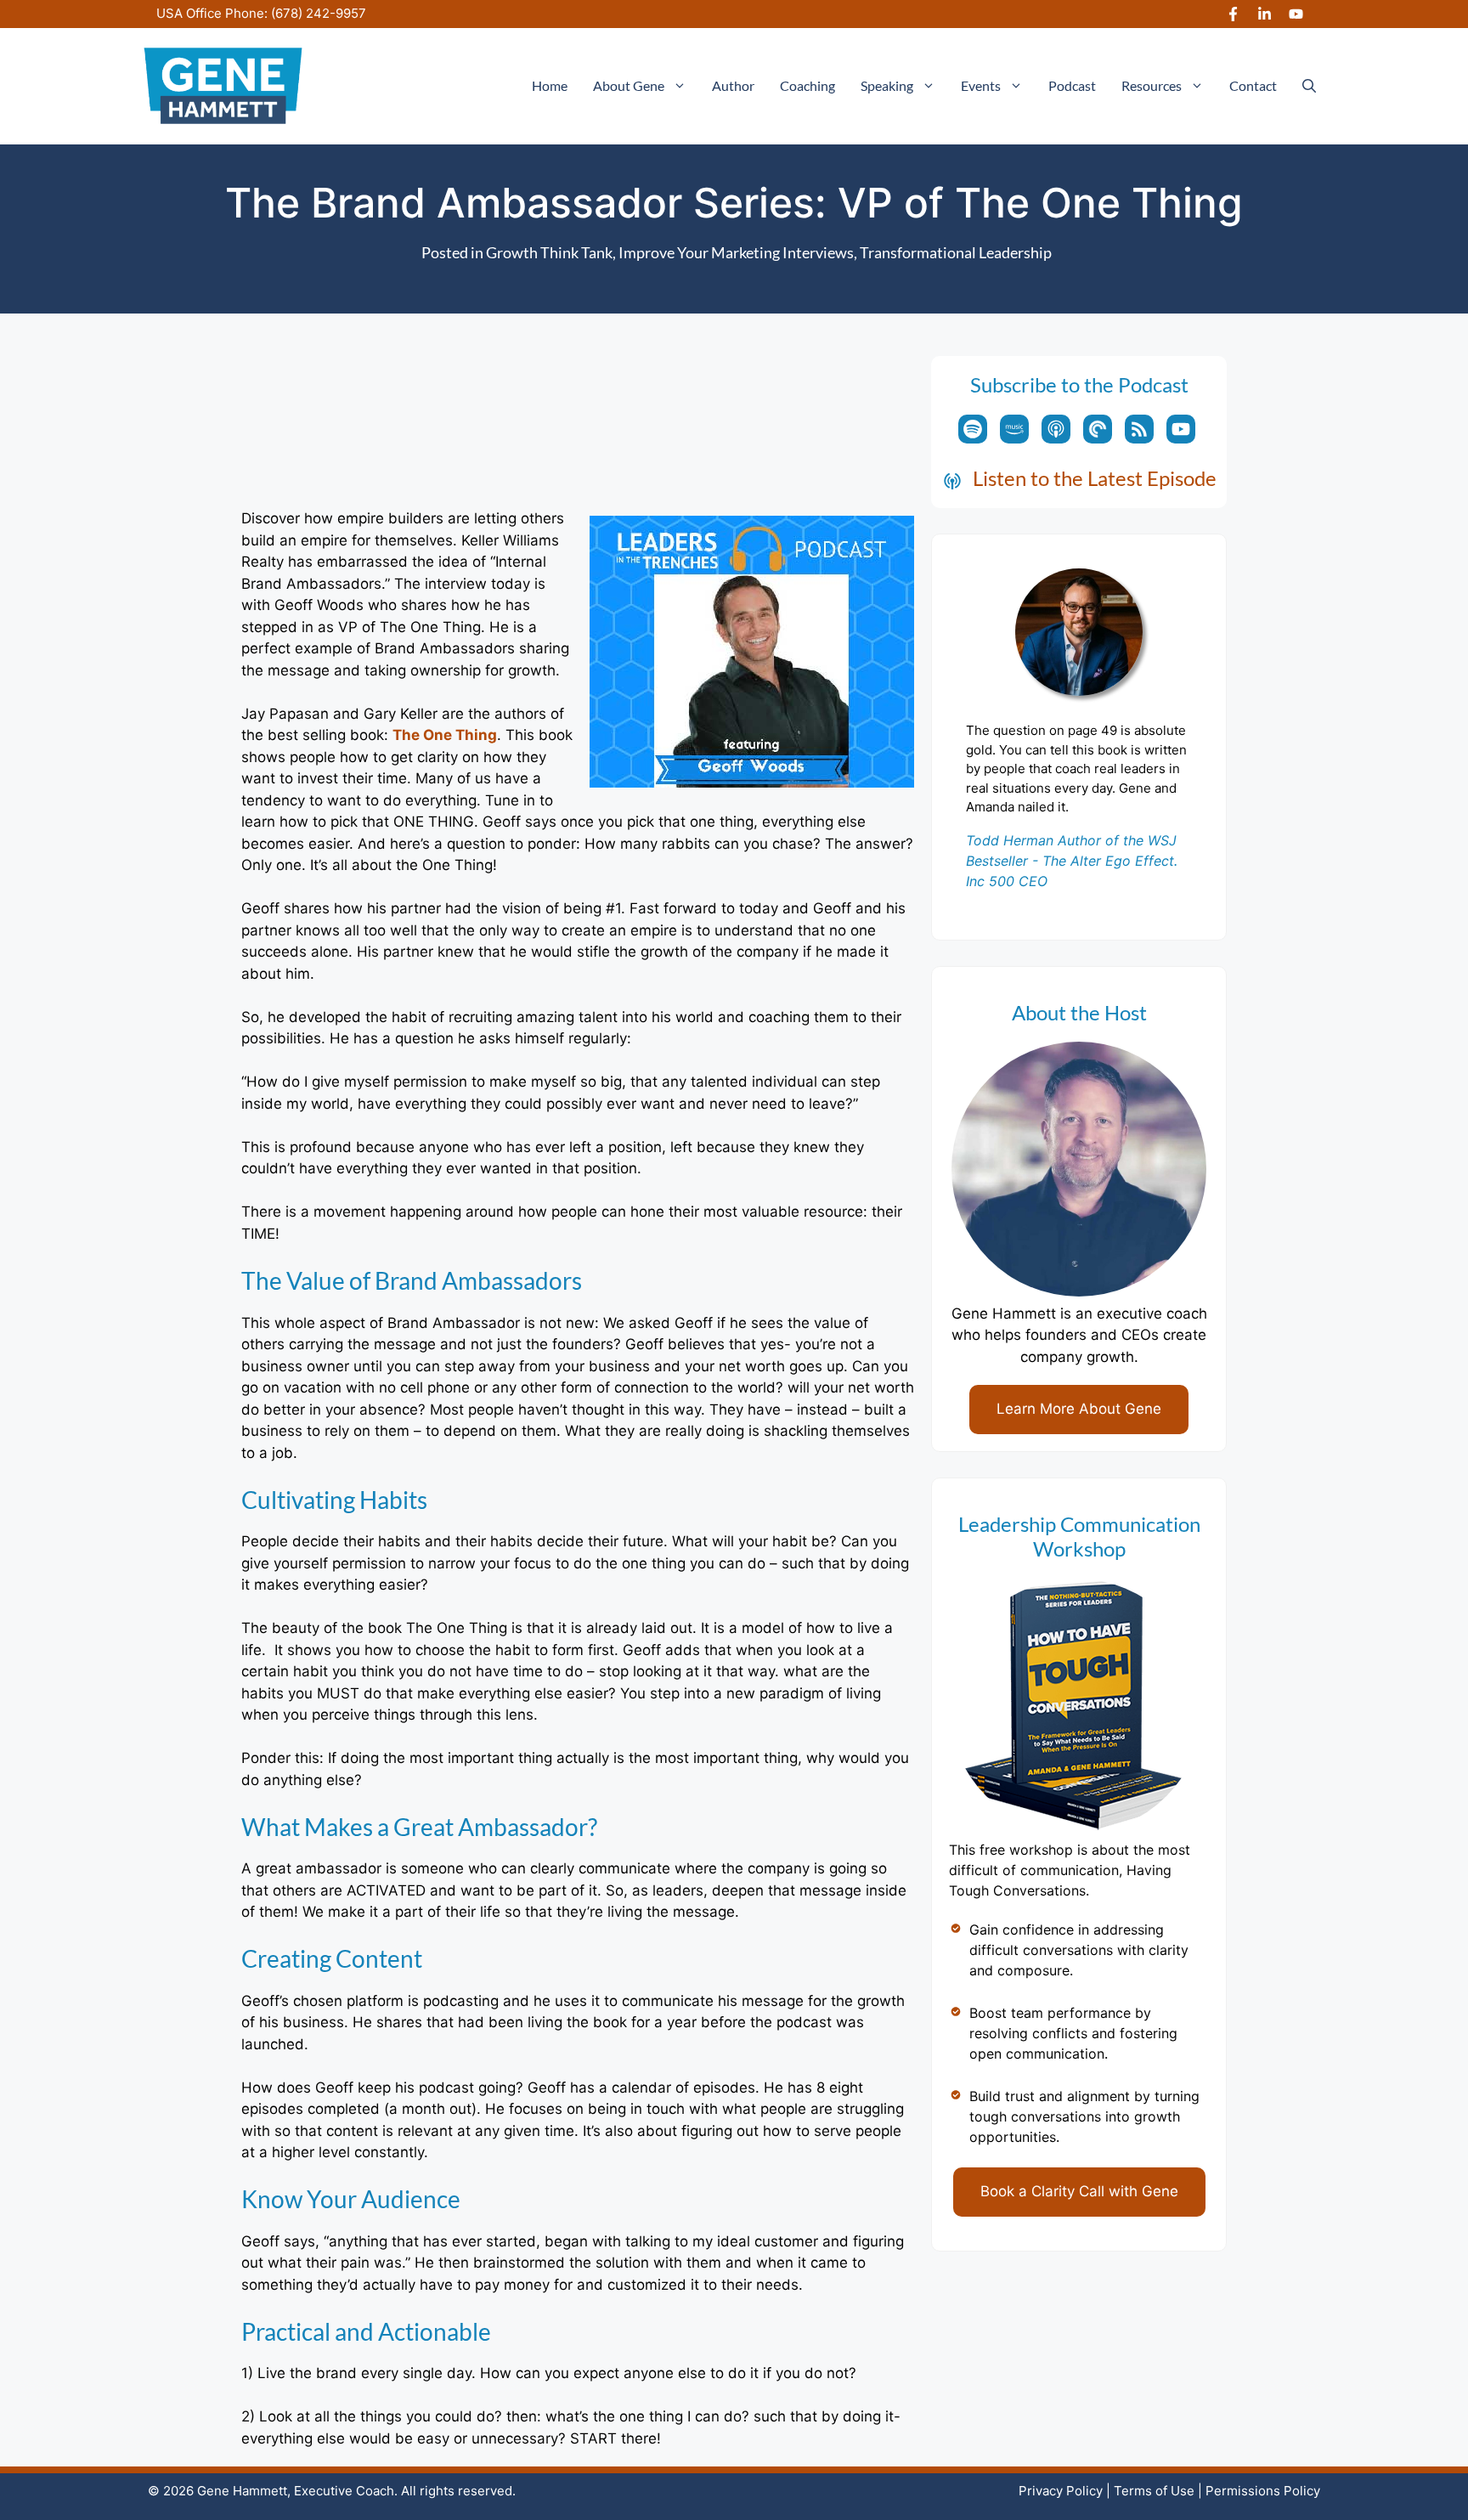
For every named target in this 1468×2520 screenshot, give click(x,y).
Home (550, 85)
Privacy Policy (1061, 2491)
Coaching (807, 85)
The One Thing (445, 735)
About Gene (629, 85)
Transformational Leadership (956, 252)
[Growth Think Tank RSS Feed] (1139, 429)
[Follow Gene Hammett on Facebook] (1233, 14)
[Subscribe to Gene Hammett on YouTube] (1296, 14)
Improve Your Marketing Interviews (736, 252)
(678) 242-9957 (319, 13)
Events (981, 85)
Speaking (887, 85)
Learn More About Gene (1079, 1409)
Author (733, 85)
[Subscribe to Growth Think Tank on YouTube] (1181, 429)
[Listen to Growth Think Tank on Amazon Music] (1014, 429)
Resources (1152, 85)
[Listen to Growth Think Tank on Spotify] (973, 429)
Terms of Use (1154, 2491)
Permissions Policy (1263, 2491)
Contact (1253, 85)
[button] (1309, 86)
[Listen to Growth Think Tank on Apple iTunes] (1056, 429)
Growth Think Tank (549, 252)
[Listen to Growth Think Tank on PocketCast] (1098, 429)
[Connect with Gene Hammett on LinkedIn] (1265, 14)
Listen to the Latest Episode (1095, 478)
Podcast (1072, 85)
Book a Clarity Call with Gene (1079, 2191)
